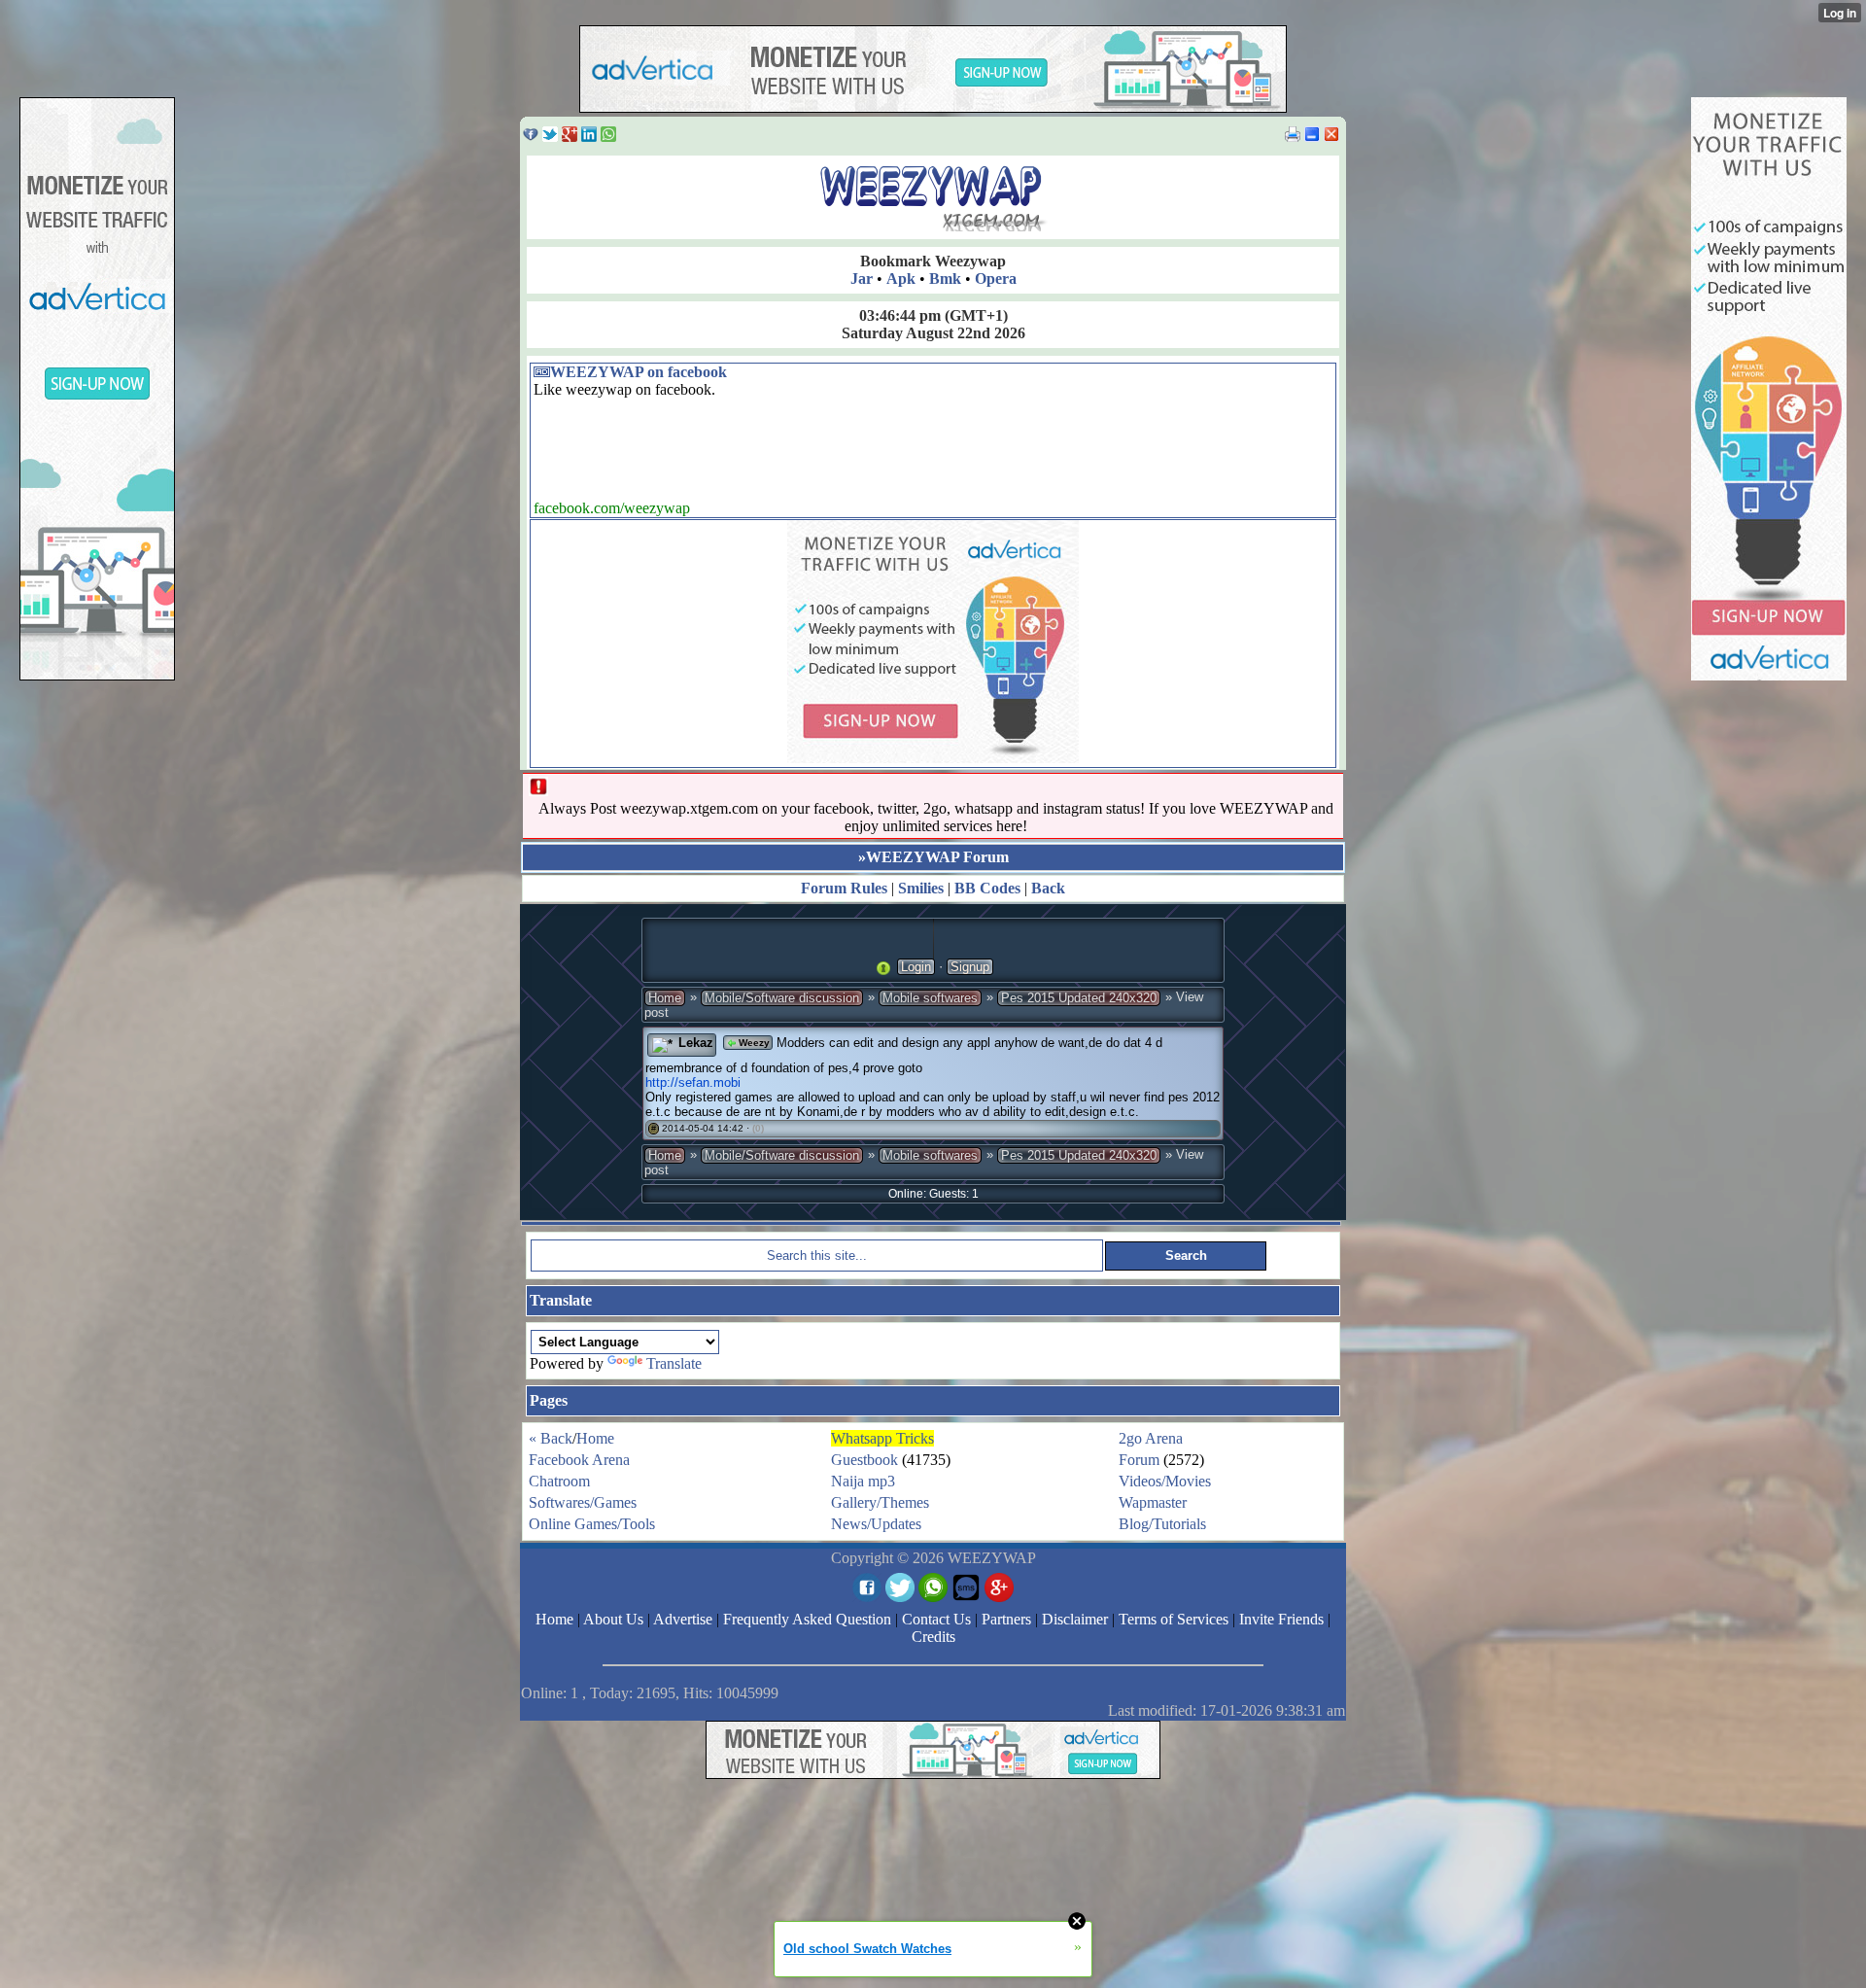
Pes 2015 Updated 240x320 (1079, 998)
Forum (1139, 1460)
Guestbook (864, 1460)
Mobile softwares (930, 998)
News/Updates (876, 1524)
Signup (970, 967)
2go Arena (1151, 1438)
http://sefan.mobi (693, 1082)
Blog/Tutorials (1162, 1524)
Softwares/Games (583, 1502)
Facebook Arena (579, 1460)
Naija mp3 (863, 1481)
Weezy (753, 1043)
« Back (551, 1438)
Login (916, 967)
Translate (674, 1363)
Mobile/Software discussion (782, 998)
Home (665, 998)
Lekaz (696, 1043)
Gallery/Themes (880, 1502)
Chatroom (559, 1481)
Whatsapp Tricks (882, 1438)
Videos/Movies (1165, 1481)
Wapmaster (1153, 1502)
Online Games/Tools (592, 1524)
